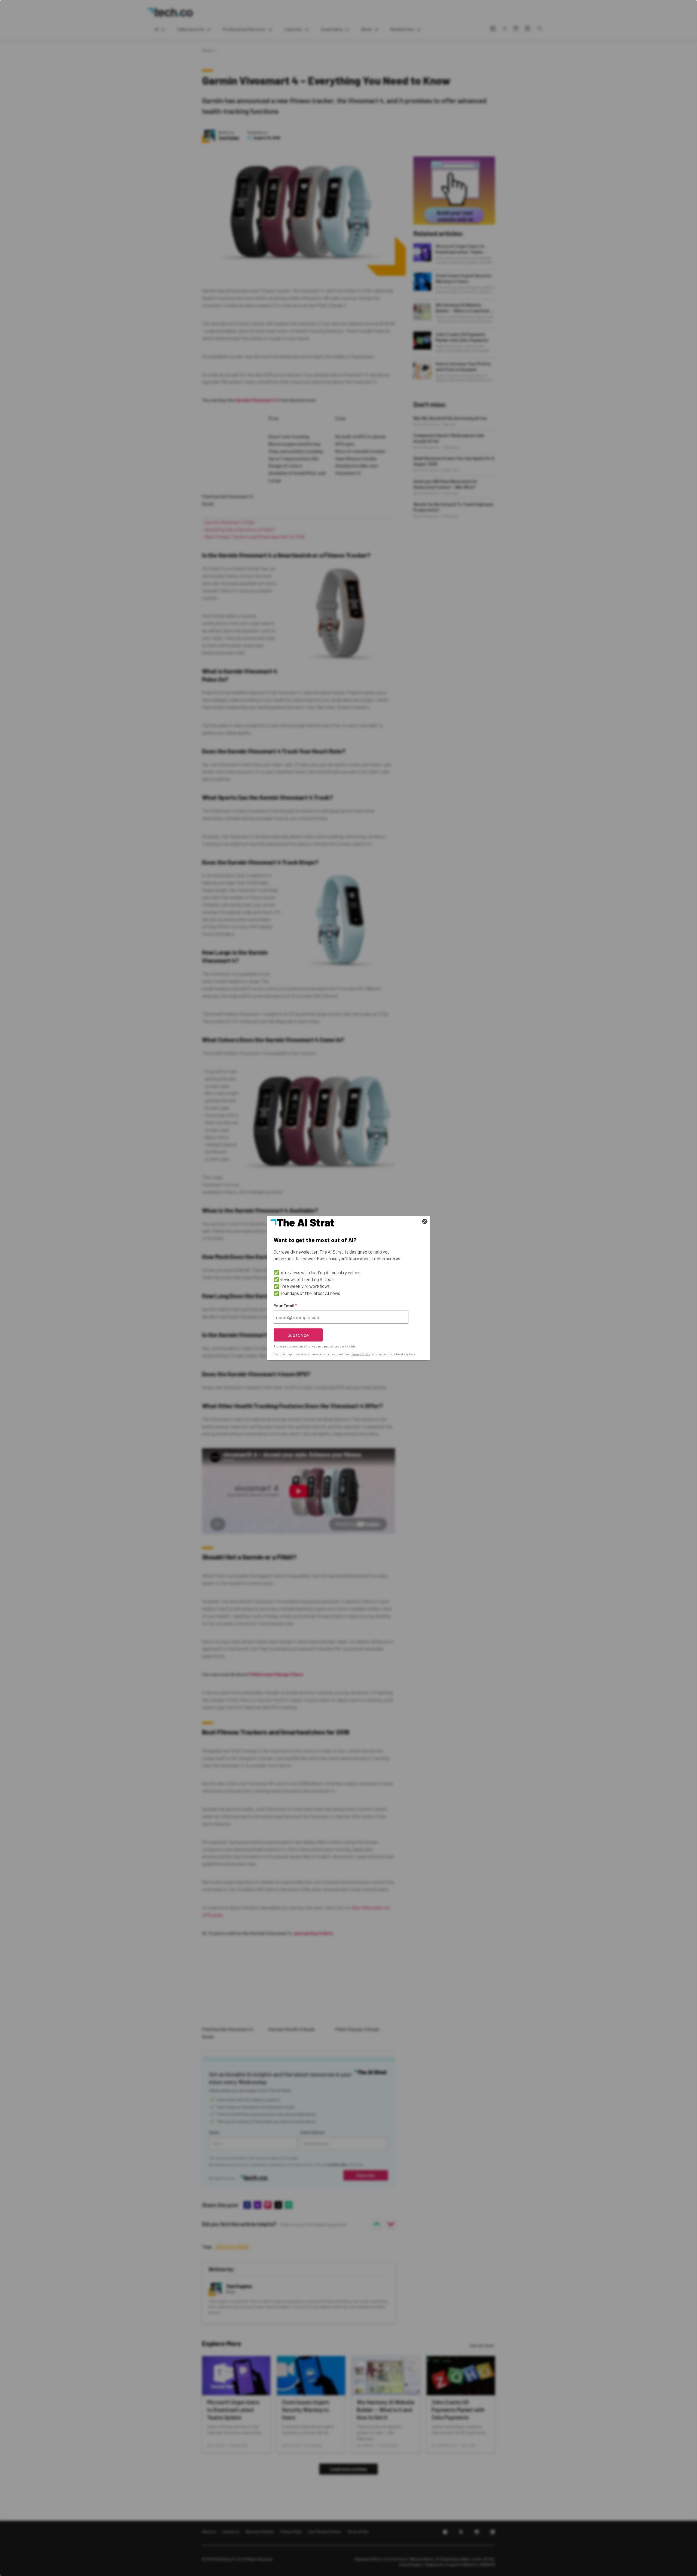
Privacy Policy (361, 1354)
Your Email (285, 1306)
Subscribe (298, 1335)
